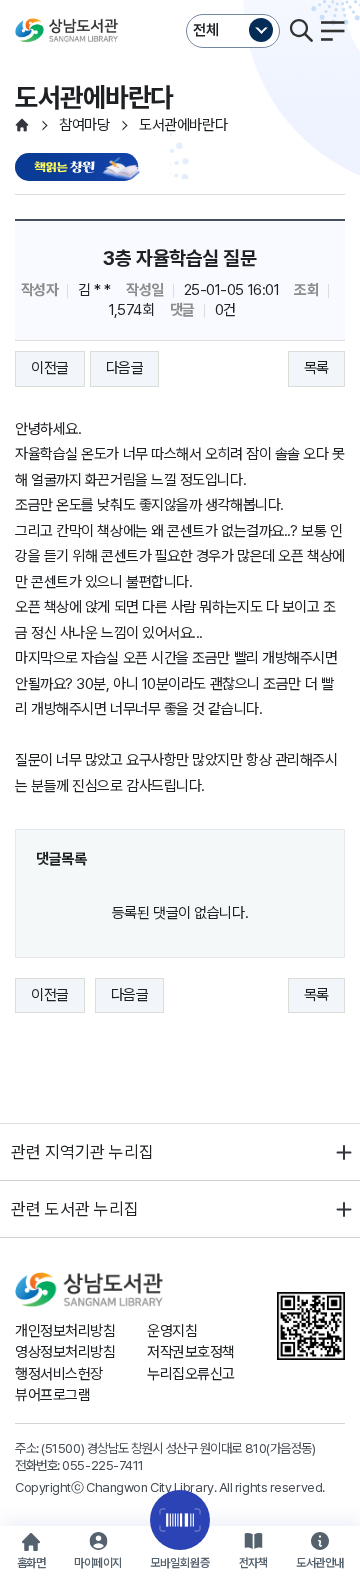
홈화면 (31, 1563)
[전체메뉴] (333, 31)
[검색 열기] (301, 31)
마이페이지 (98, 1563)
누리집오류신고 (191, 1374)
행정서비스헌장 (59, 1374)
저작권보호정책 (191, 1352)
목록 (316, 368)
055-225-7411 (103, 1465)
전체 (206, 30)
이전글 (50, 368)
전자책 (253, 1563)
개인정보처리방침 (65, 1331)
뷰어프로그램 (52, 1395)
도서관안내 (320, 1563)
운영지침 (172, 1331)
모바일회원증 (180, 1563)
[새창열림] (80, 168)
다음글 (125, 368)
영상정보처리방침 (65, 1352)
